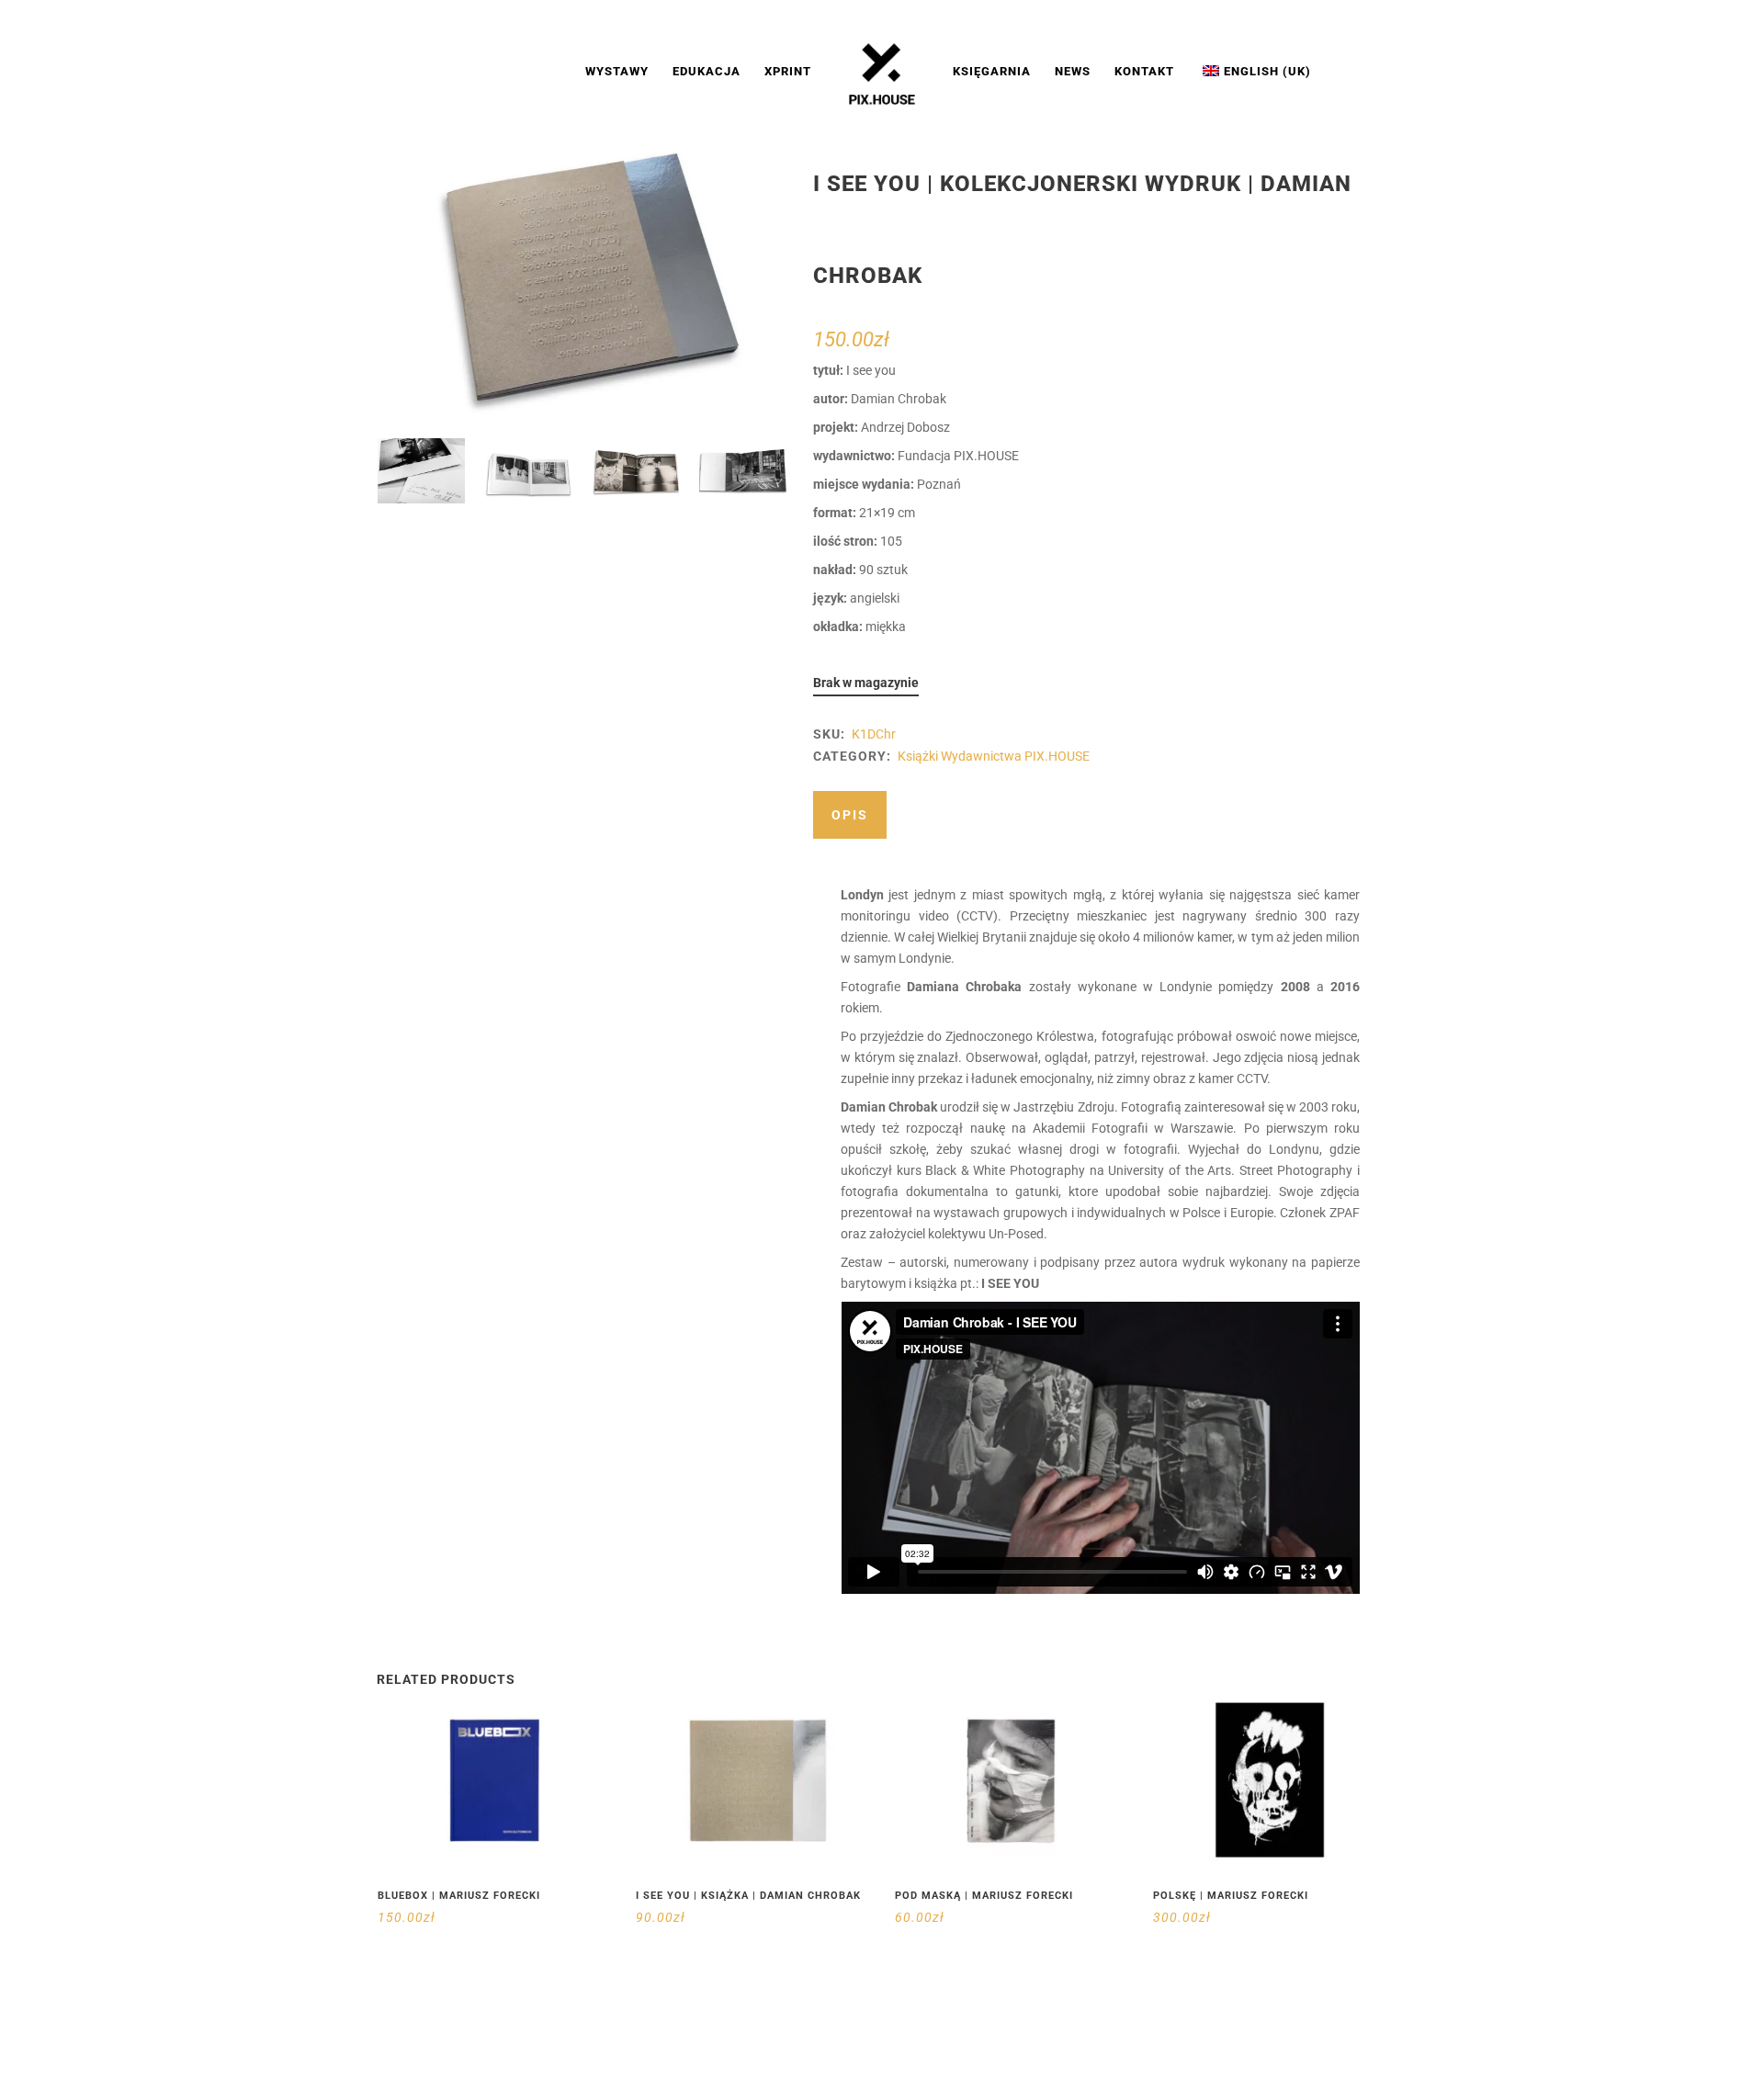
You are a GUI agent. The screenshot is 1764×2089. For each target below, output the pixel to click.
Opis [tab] (850, 815)
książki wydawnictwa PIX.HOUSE (994, 756)
